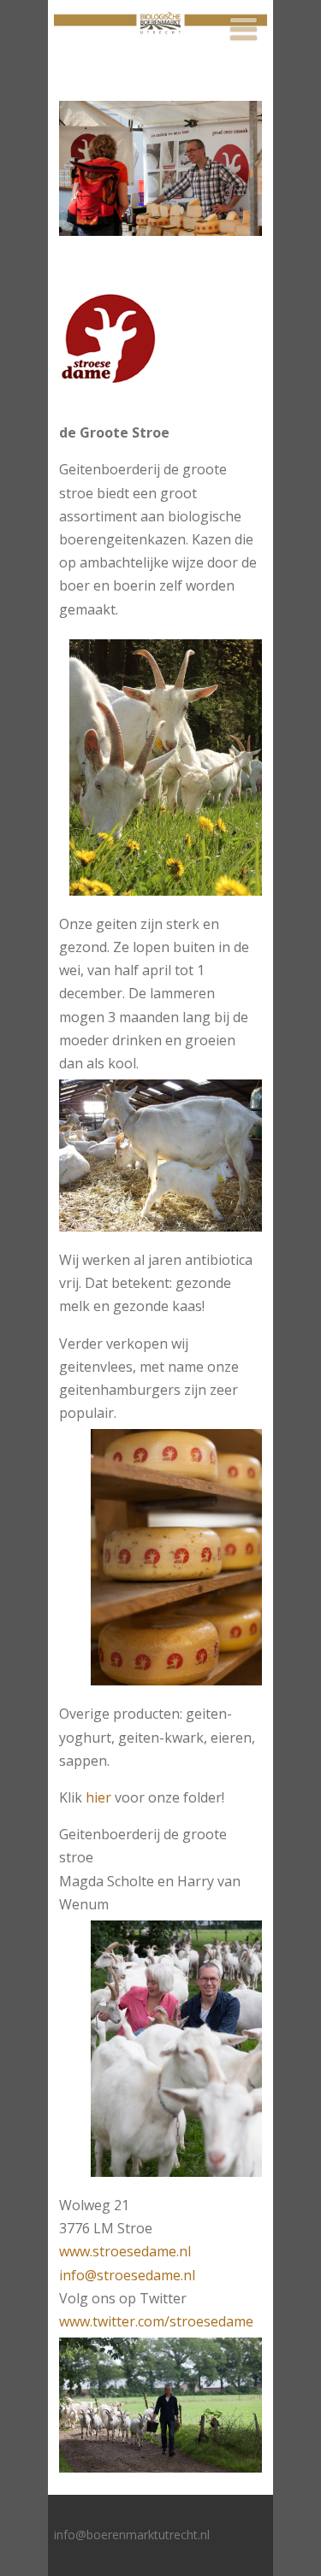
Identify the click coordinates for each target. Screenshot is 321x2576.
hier (98, 1797)
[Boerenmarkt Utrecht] (160, 43)
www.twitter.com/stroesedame (156, 2321)
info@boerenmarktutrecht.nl (132, 2535)
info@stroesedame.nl (127, 2275)
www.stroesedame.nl (125, 2251)
